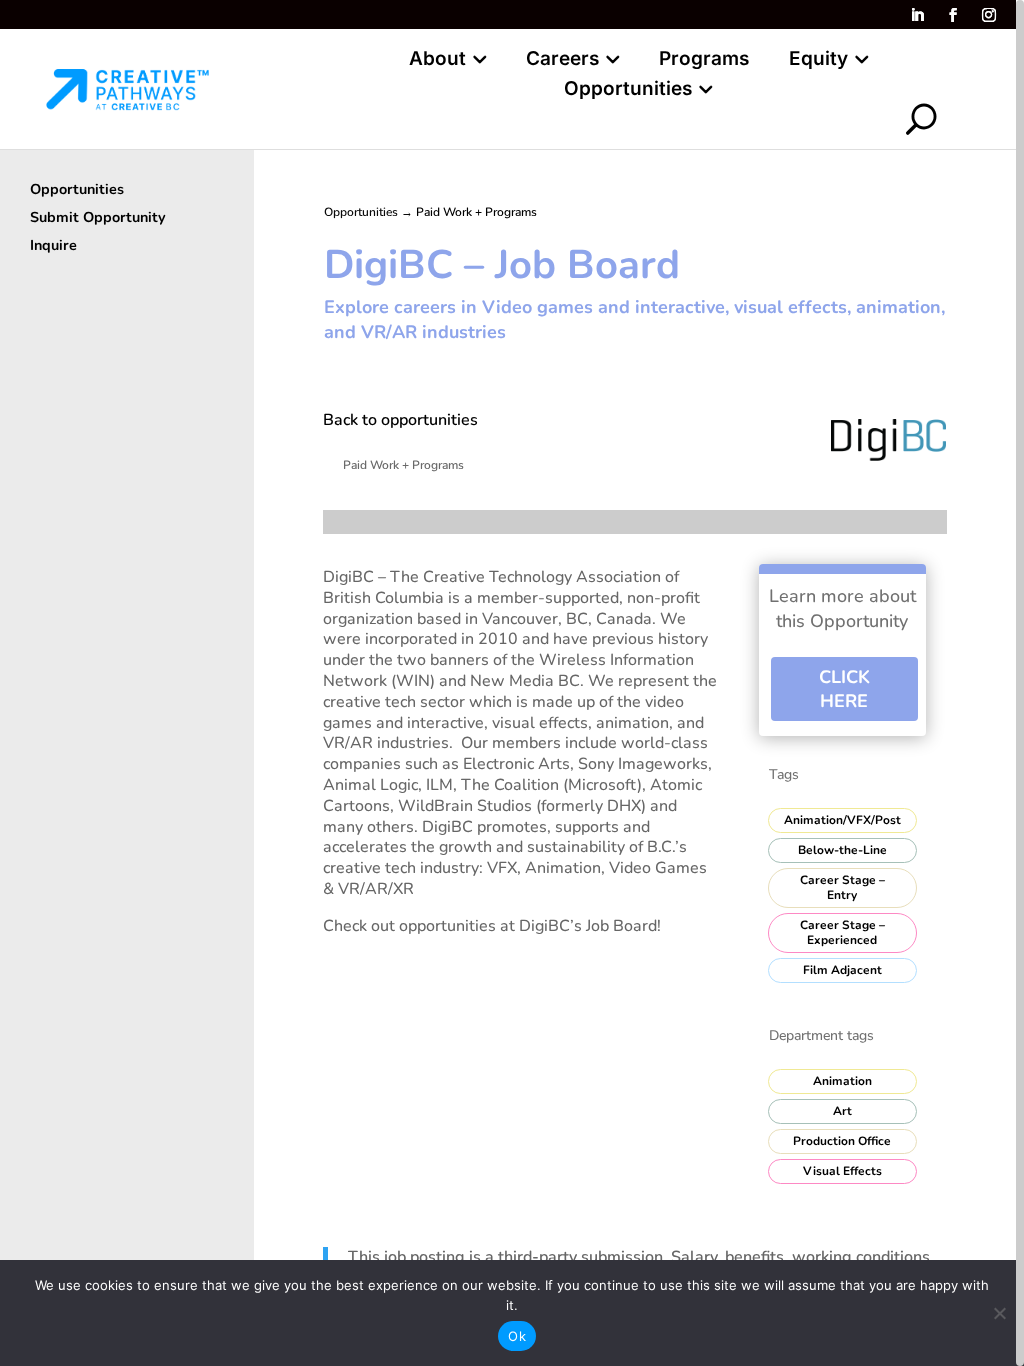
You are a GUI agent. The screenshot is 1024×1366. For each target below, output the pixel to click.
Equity (818, 61)
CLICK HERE (844, 689)
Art (842, 1111)
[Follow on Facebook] (953, 15)
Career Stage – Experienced (842, 932)
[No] (999, 1313)
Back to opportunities (400, 420)
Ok (517, 1336)
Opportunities (628, 91)
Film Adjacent (842, 970)
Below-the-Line (842, 850)
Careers (562, 61)
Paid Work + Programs (476, 212)
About (437, 61)
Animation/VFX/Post (842, 820)
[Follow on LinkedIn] (917, 15)
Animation (842, 1081)
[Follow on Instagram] (989, 15)
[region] (512, 683)
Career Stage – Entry (842, 887)
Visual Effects (842, 1171)
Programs (704, 61)
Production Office (842, 1141)
